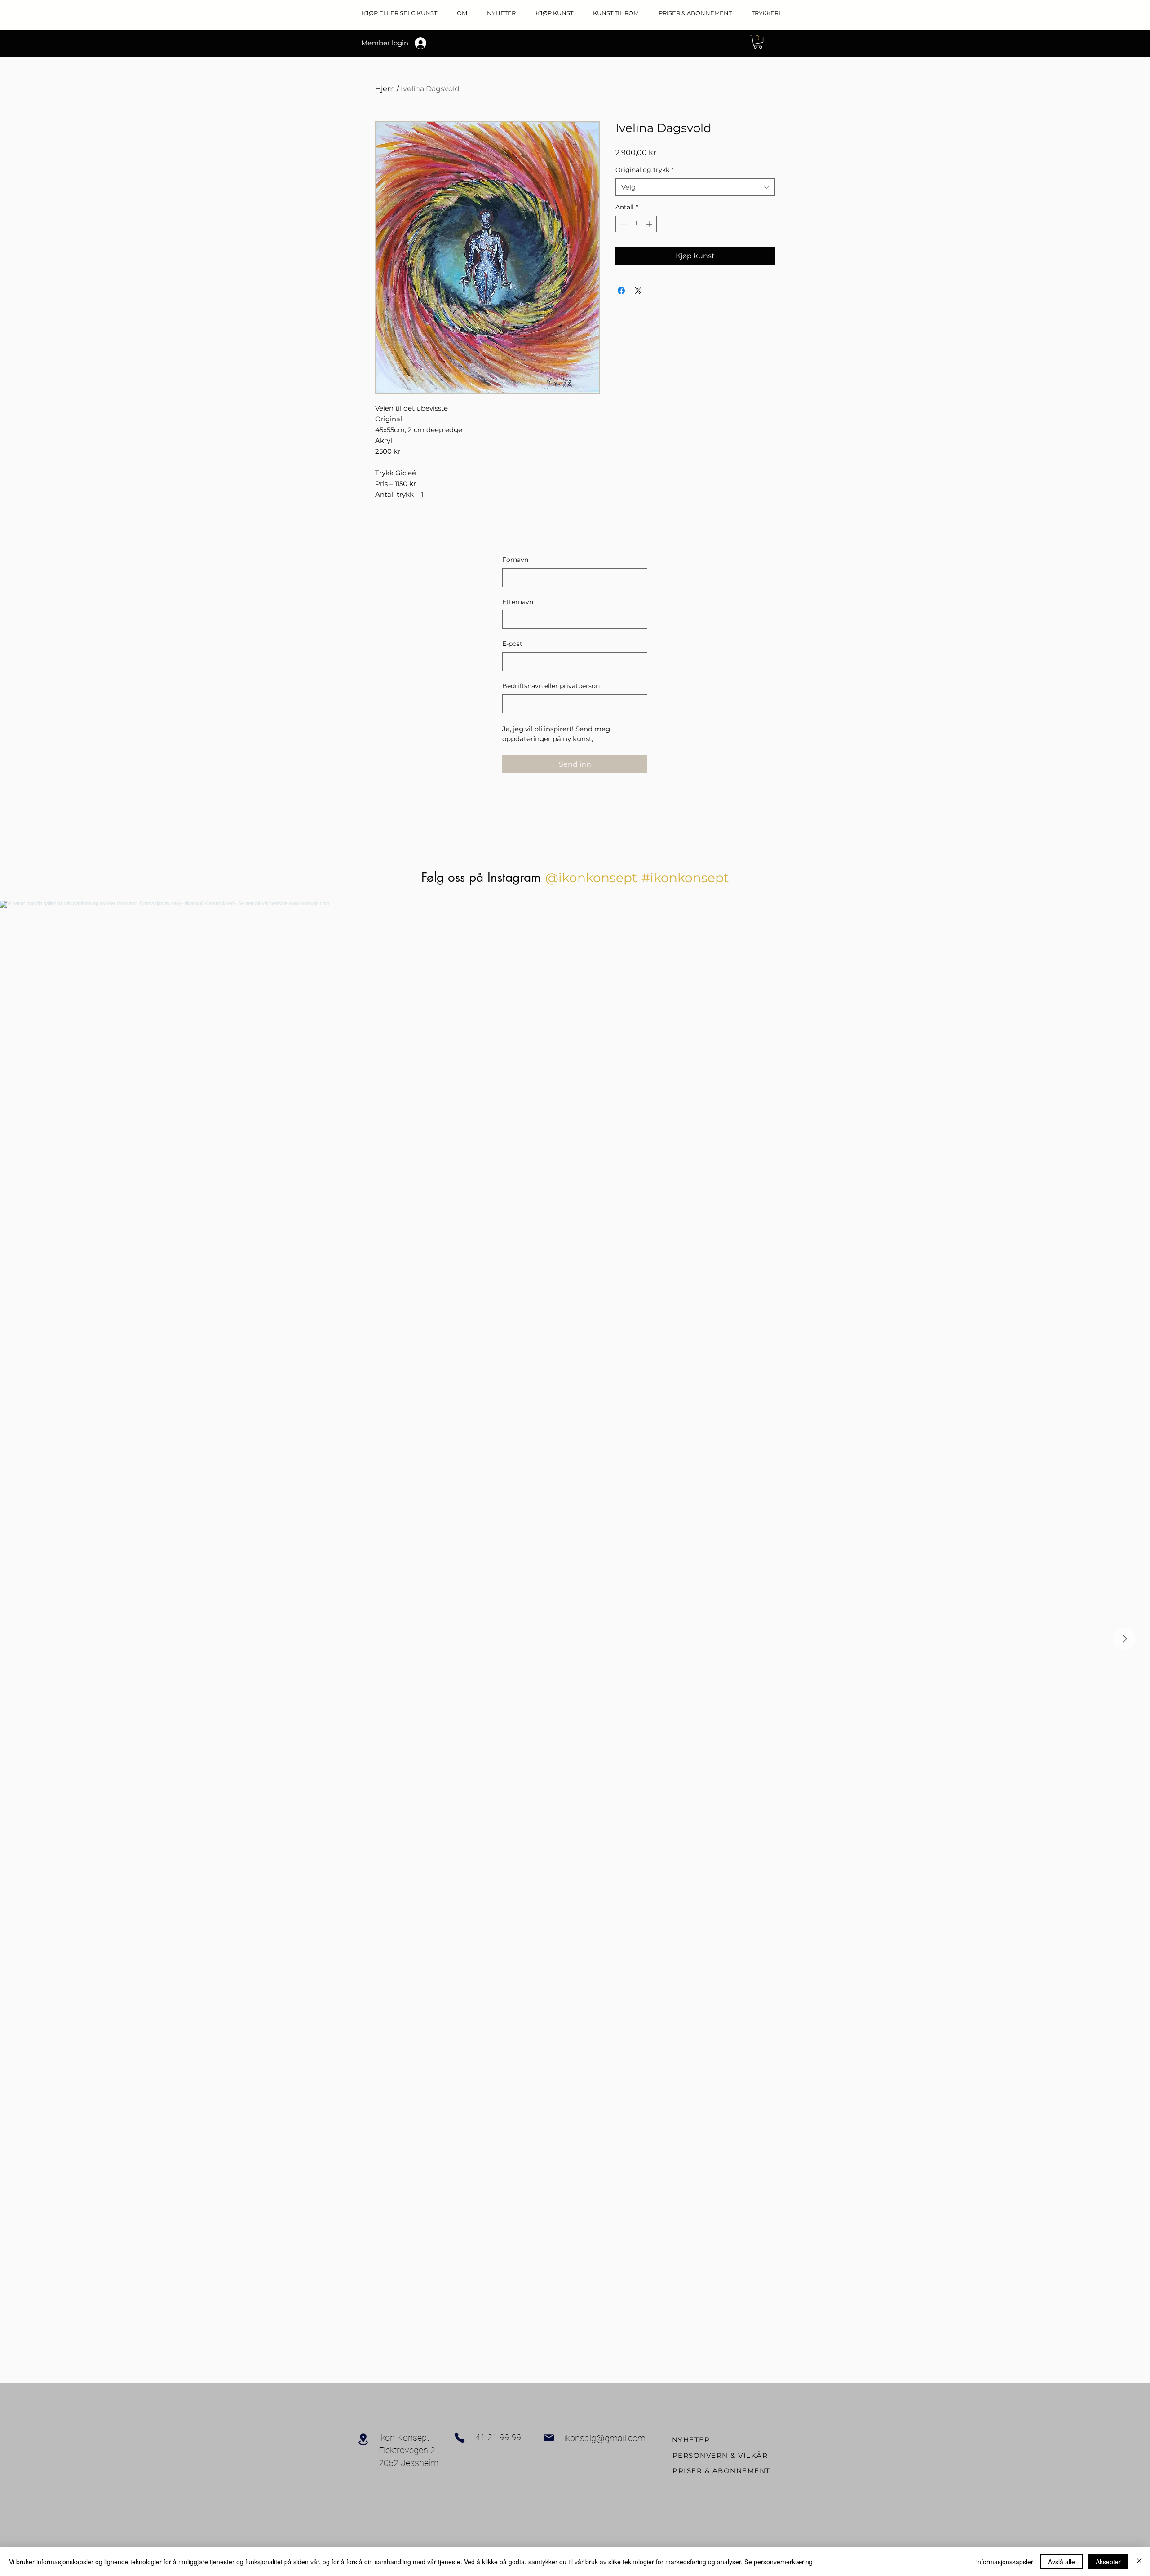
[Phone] (460, 2438)
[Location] (363, 2439)
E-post (512, 644)
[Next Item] (1124, 1639)
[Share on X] (638, 291)
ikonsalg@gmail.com (605, 2438)
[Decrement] (622, 224)
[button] (758, 42)
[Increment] (650, 224)
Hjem (385, 89)
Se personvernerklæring (778, 2562)
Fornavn (515, 560)
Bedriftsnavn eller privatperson (551, 686)
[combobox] (695, 187)
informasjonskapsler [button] (1005, 2562)
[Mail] (549, 2438)
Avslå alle (1062, 2562)
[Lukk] (1139, 2562)
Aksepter (1108, 2562)
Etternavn (518, 602)
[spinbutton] (636, 224)
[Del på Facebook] (621, 291)
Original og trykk (644, 170)
